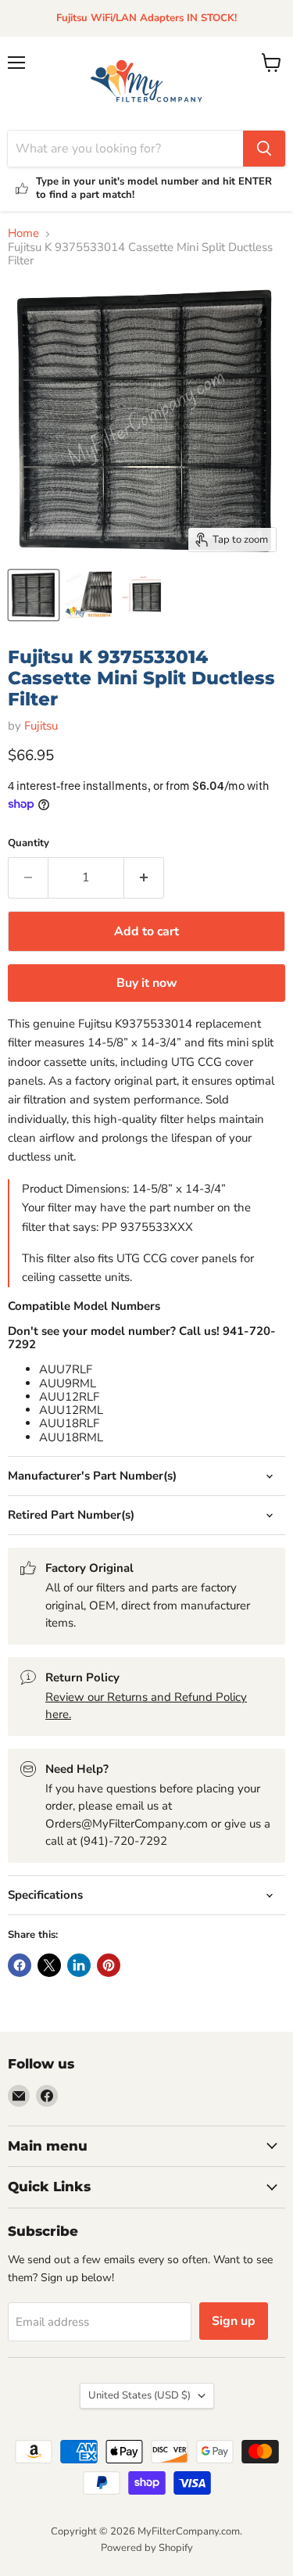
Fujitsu (41, 726)
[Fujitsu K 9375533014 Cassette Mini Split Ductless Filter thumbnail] (34, 595)
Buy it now (147, 983)
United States (139, 2395)
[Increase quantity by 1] (144, 877)
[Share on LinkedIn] (79, 1965)
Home (23, 233)
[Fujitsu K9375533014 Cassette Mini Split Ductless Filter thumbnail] (88, 595)
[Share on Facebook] (20, 1965)
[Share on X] (49, 1965)
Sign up (234, 2321)
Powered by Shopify (147, 2548)
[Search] (264, 149)
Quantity (29, 843)
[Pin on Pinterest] (109, 1965)
